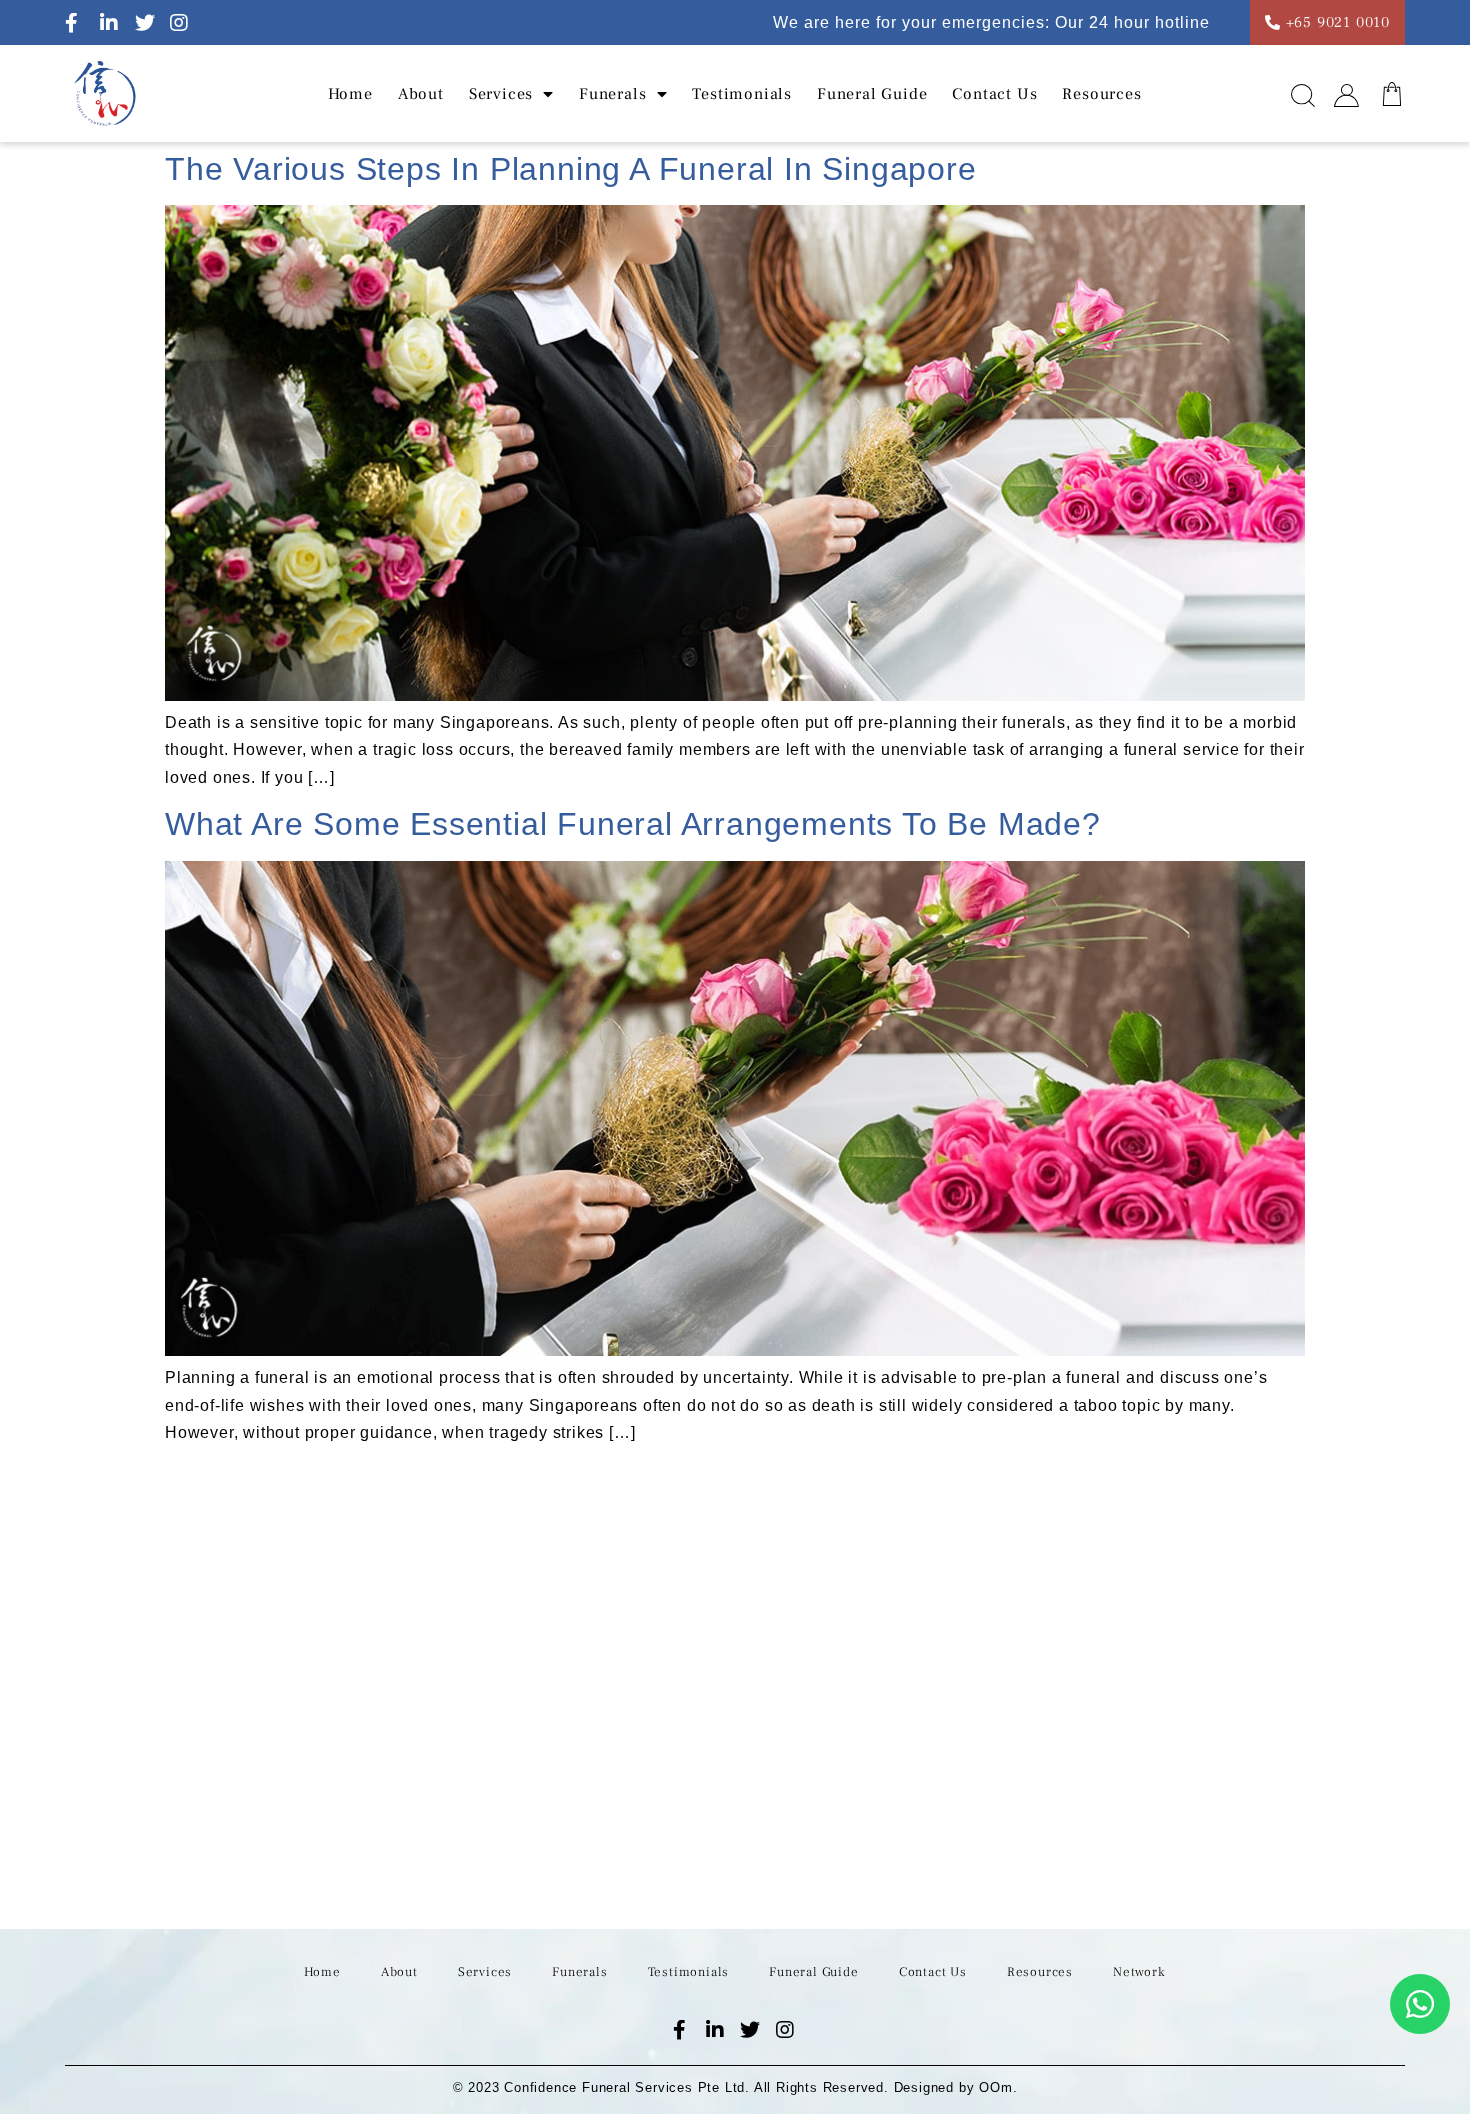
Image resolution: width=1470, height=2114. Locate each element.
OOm (995, 2087)
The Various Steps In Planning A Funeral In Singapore (571, 169)
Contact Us (994, 94)
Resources (1101, 94)
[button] (1303, 101)
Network (1139, 1972)
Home (350, 94)
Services (485, 1972)
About (421, 94)
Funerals (612, 94)
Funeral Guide (872, 94)
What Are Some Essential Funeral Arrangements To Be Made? (633, 824)
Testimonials (742, 94)
